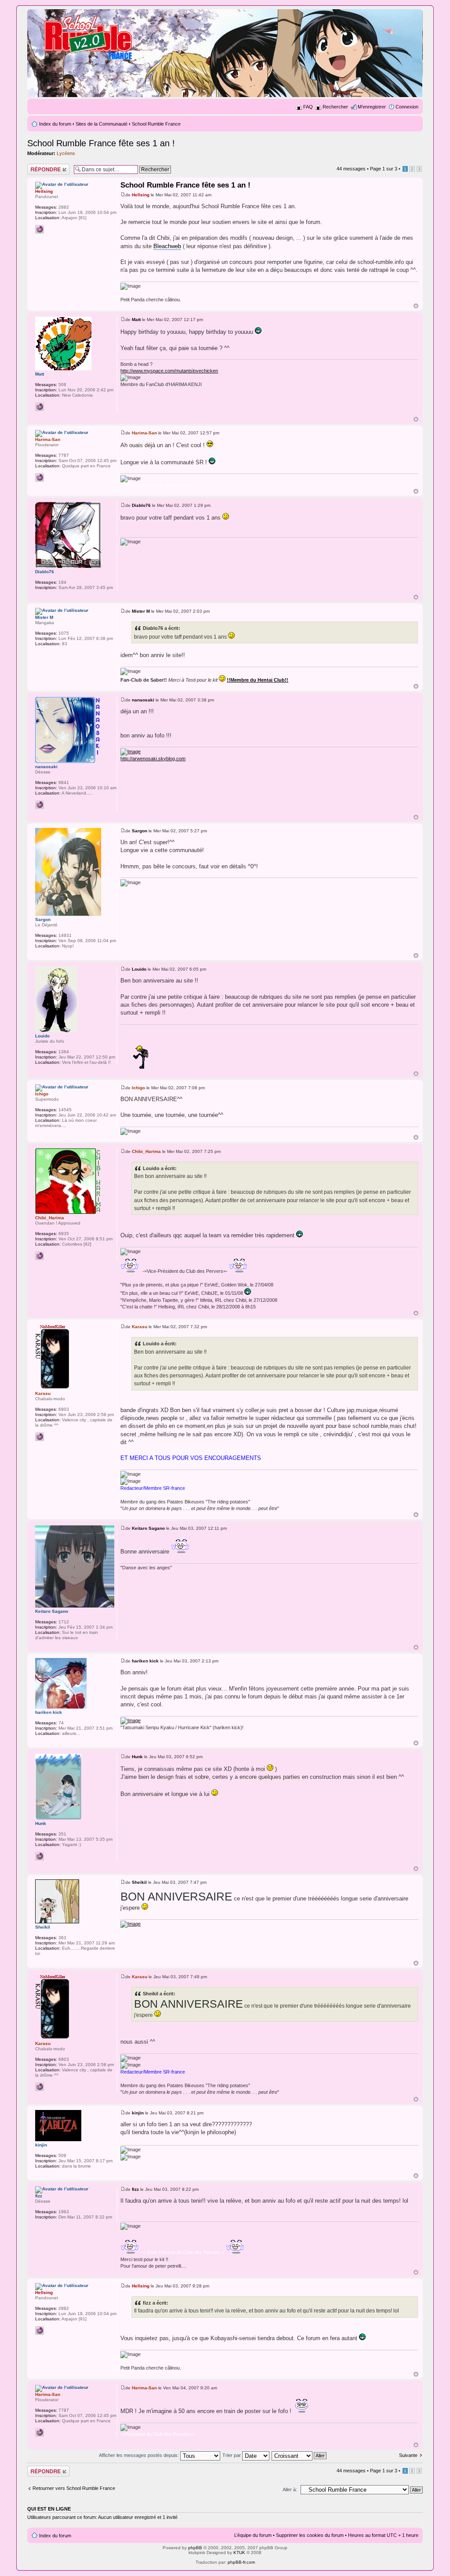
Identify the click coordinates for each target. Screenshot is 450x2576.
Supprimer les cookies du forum (310, 2535)
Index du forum (55, 124)
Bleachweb (167, 246)
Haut (416, 306)
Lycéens (66, 153)
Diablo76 (141, 505)
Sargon (140, 831)
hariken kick (145, 1661)
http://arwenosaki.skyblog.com (153, 759)
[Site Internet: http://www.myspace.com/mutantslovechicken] (40, 407)
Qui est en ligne (49, 2509)
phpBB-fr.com (241, 2562)
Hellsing (141, 195)
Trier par (232, 2455)
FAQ (308, 107)
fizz (135, 2189)
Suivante (408, 2455)
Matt (136, 320)
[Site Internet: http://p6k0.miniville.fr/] (40, 477)
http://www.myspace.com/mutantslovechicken (169, 371)
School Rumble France (156, 124)
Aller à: (290, 2489)
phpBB (195, 2548)
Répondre (38, 166)
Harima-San (144, 433)
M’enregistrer (372, 107)
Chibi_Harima (146, 1151)
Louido (139, 969)
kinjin (138, 2113)
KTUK (239, 2553)
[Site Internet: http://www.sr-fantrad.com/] (40, 1856)
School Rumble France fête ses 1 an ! (101, 143)
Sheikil (139, 1882)
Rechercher (335, 107)
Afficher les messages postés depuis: (140, 2455)
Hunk (137, 1757)
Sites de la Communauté (102, 124)
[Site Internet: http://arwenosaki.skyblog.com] (40, 805)
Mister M (141, 611)
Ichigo (138, 1088)
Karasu (140, 1327)
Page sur (384, 169)
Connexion (407, 107)
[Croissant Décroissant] (299, 2455)
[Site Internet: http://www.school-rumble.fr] (40, 229)
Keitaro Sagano (148, 1528)
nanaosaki (143, 700)
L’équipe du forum (253, 2535)
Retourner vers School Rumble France (74, 2488)
